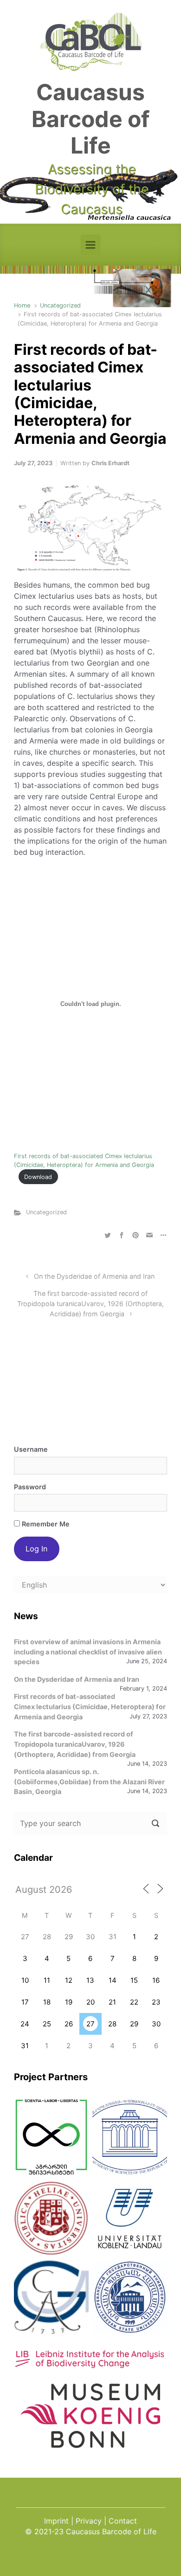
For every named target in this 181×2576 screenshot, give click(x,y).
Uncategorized (60, 305)
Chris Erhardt (110, 463)
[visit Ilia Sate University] (51, 2218)
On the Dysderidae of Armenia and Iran (94, 1276)
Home (22, 305)
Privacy (89, 2521)
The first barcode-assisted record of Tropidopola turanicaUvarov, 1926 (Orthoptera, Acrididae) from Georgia (90, 1303)
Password (30, 1487)
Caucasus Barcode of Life (91, 119)
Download (38, 1177)
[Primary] (90, 245)
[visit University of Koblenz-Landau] (130, 2218)
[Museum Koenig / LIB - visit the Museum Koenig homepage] (90, 2443)
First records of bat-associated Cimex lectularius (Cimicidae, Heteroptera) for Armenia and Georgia (90, 1706)
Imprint (56, 2521)
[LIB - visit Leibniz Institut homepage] (90, 2364)
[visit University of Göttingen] (51, 2297)
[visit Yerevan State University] (130, 2297)
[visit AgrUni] (51, 2137)
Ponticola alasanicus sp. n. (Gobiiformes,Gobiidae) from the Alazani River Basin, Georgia (89, 1781)
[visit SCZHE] (130, 2137)
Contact (123, 2521)
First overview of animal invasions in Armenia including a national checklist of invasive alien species (88, 1652)
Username (31, 1449)
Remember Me (45, 1524)
